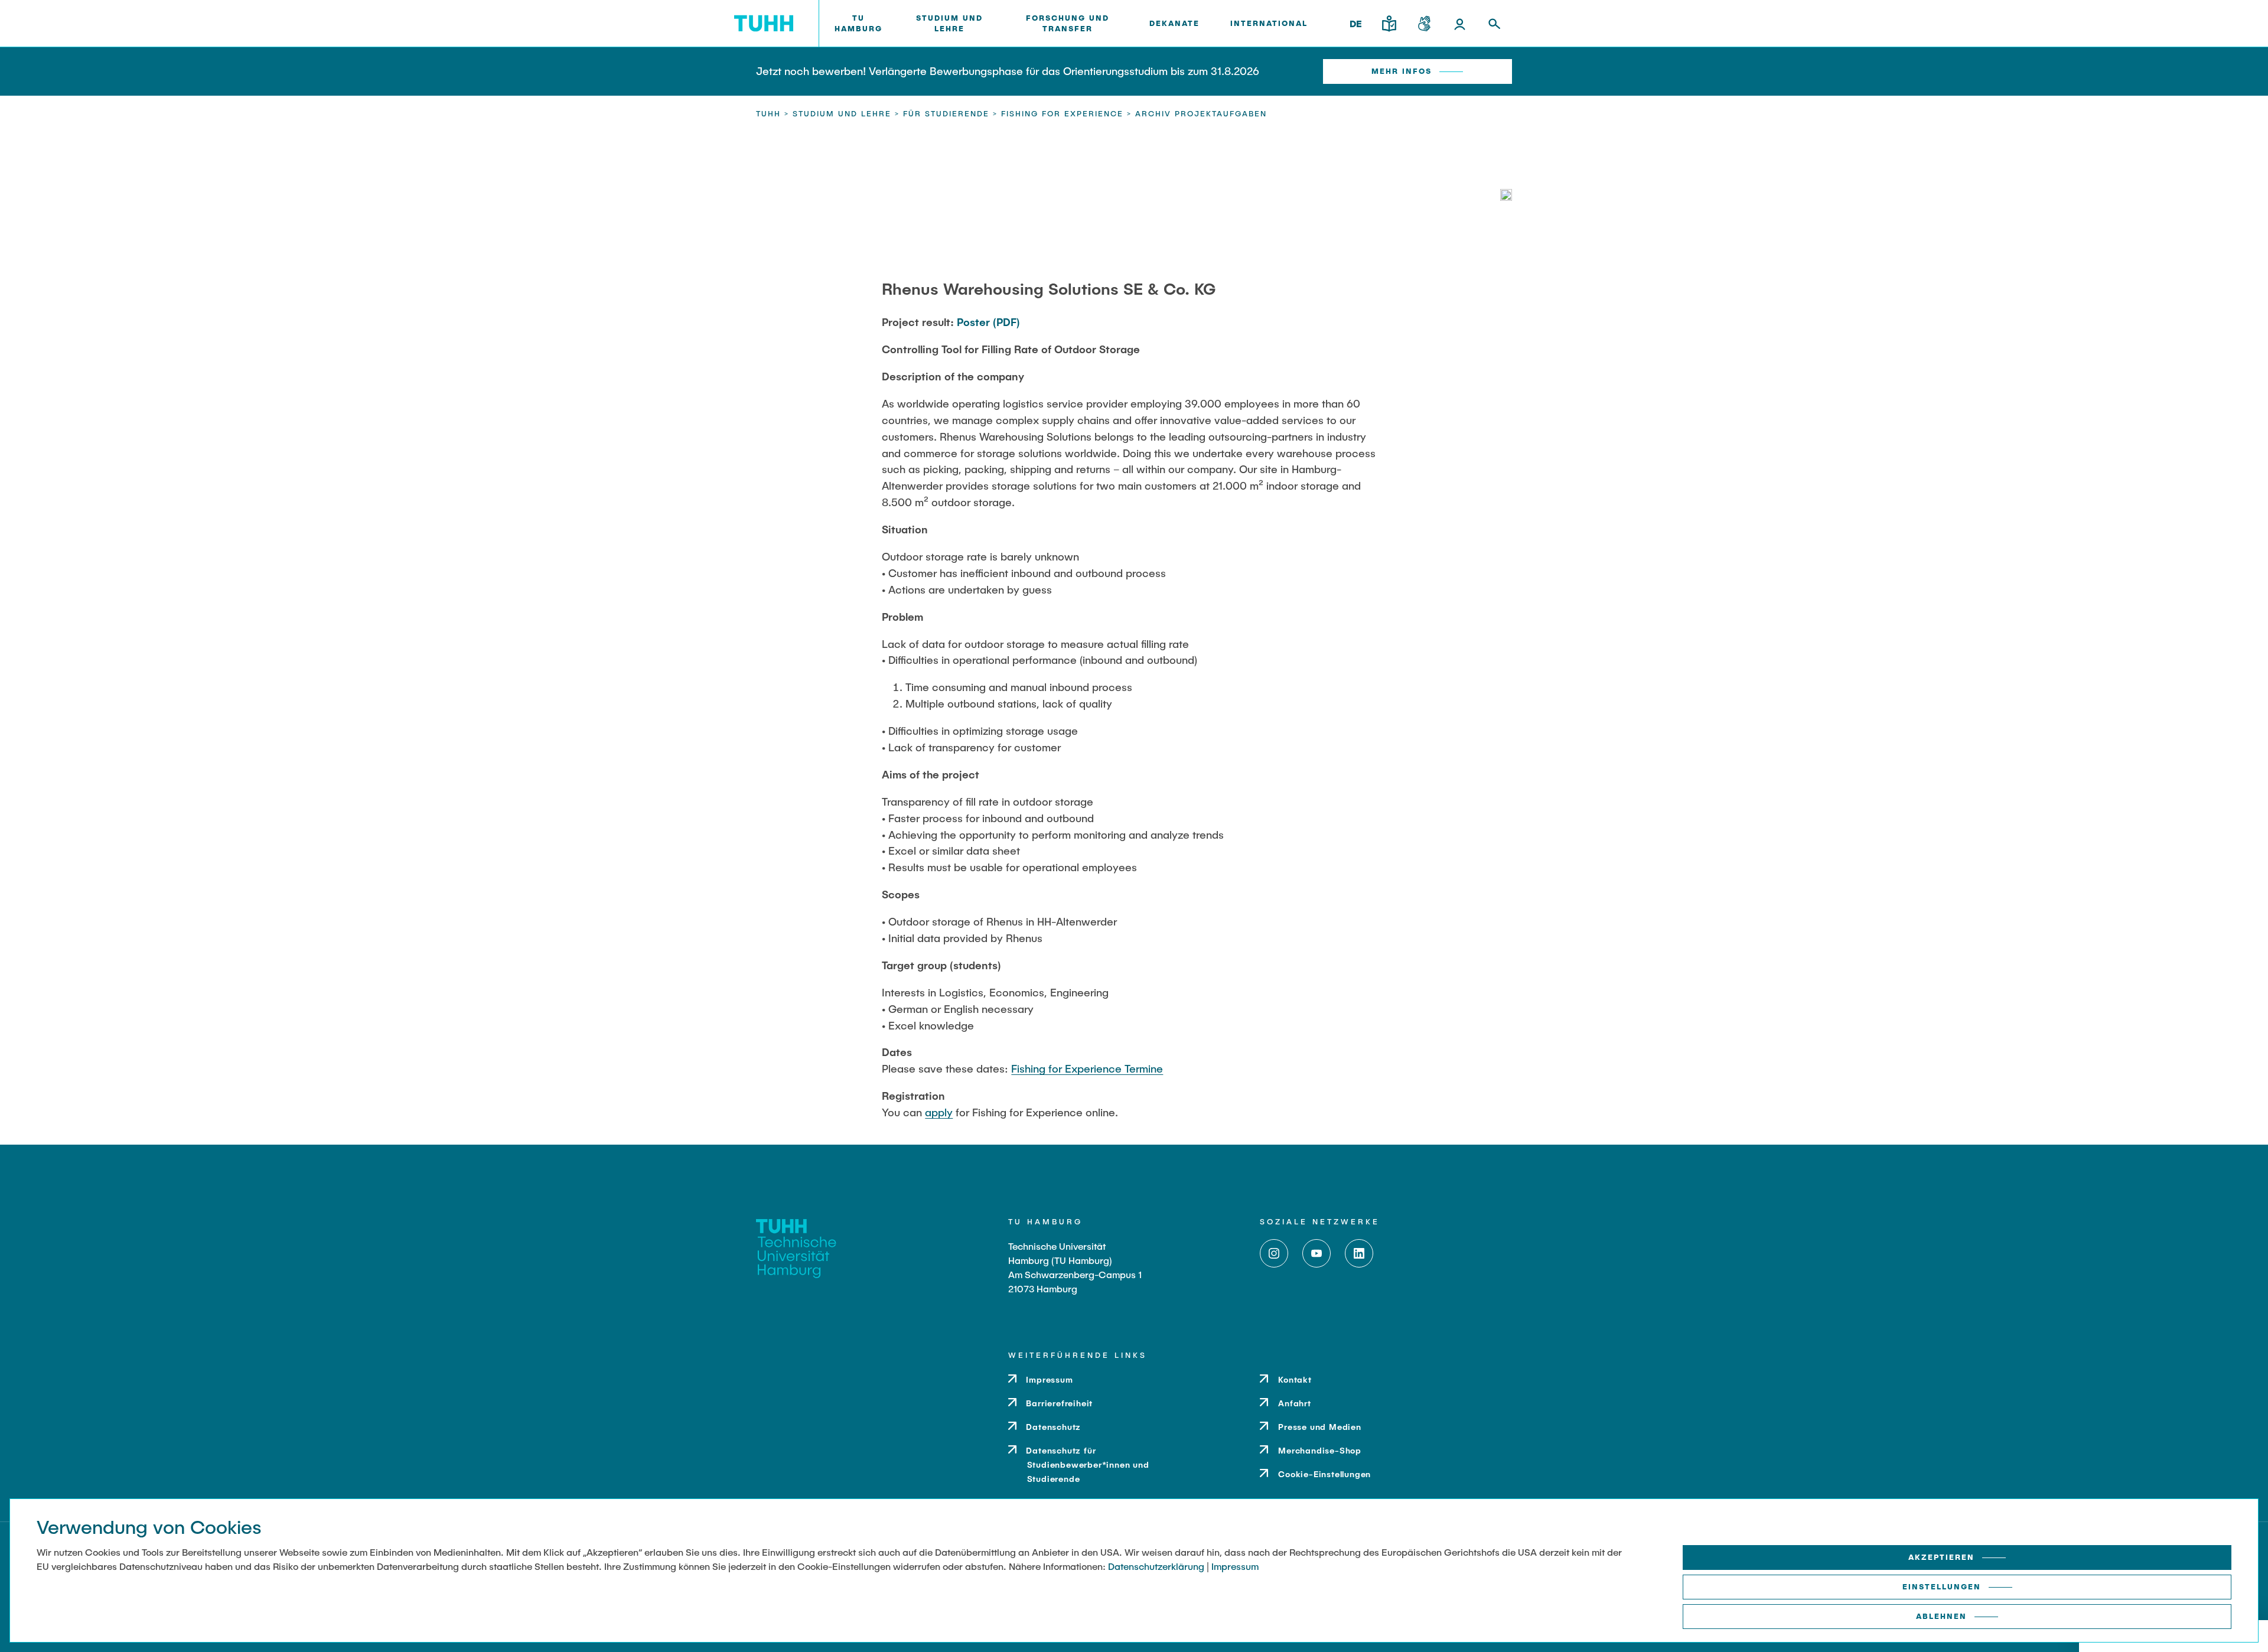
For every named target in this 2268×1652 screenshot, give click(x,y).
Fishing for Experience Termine (1087, 1068)
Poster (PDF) (988, 322)
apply (939, 1112)
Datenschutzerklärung (1156, 1566)
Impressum (1235, 1566)
